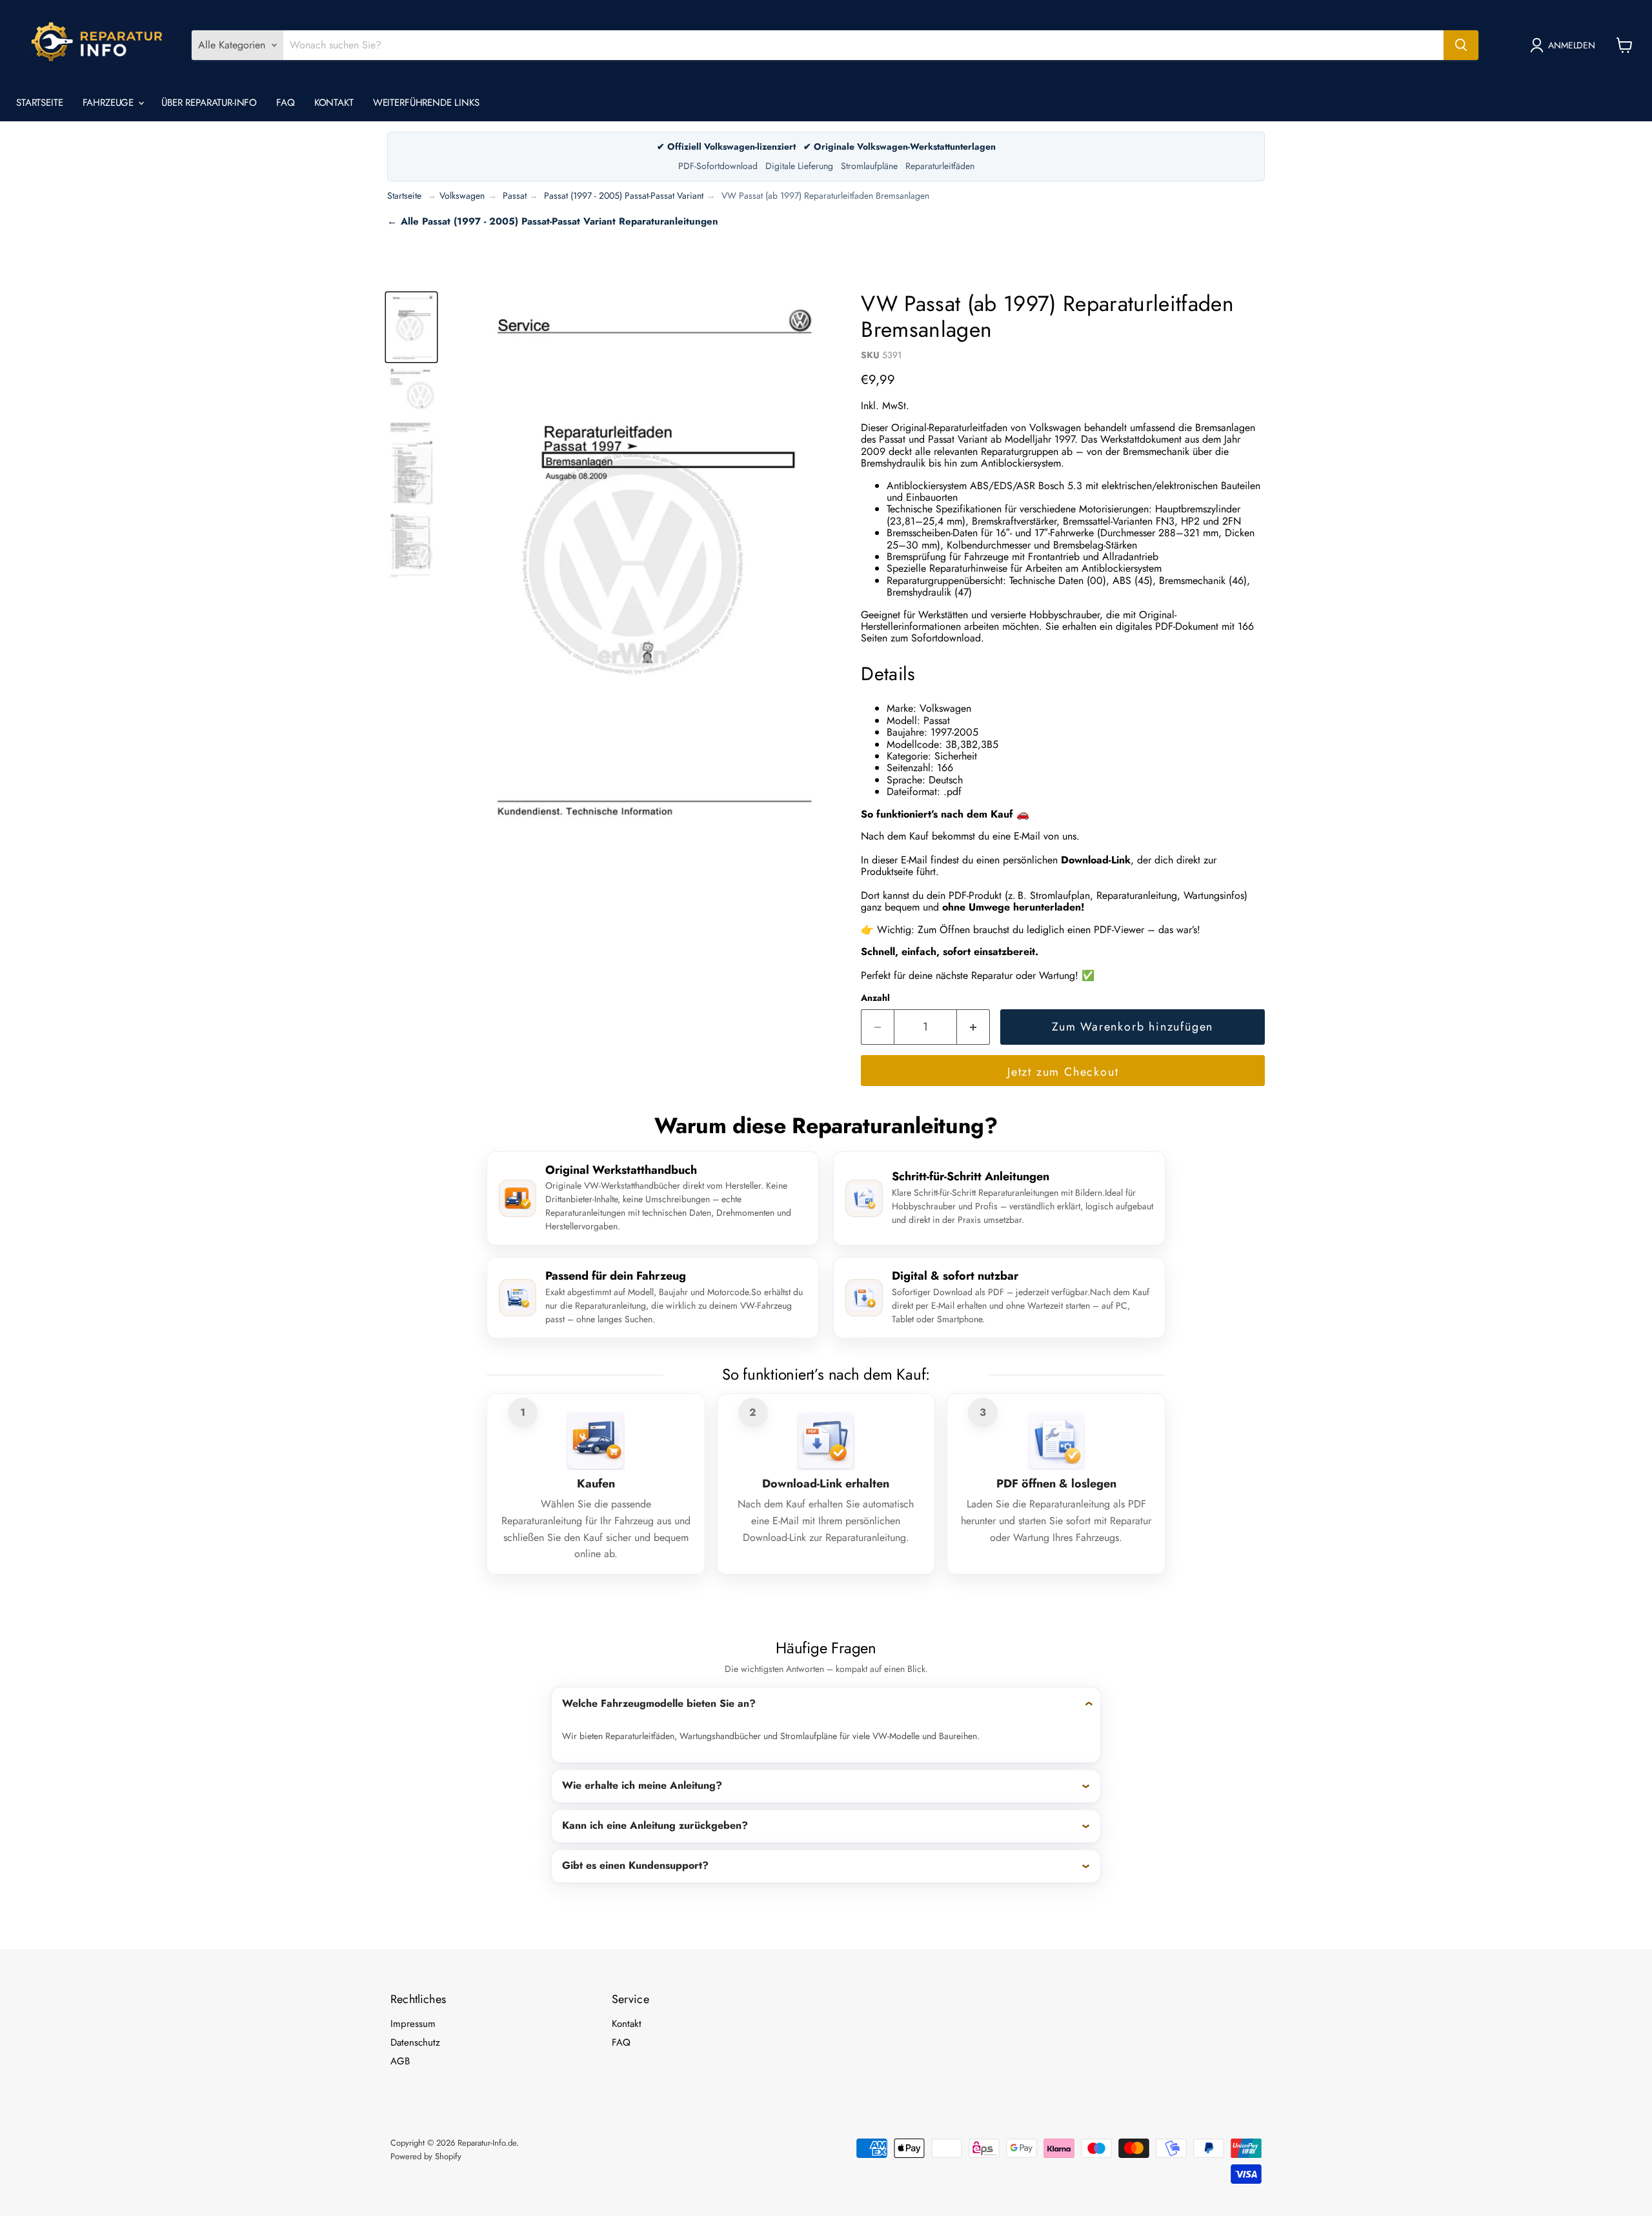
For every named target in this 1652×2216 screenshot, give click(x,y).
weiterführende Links (426, 103)
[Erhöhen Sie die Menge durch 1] (973, 1027)
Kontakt (334, 103)
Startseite (40, 103)
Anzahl (875, 998)
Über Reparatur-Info (209, 103)
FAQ (286, 103)
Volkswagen (462, 196)
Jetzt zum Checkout (1063, 1072)
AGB (400, 2061)
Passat (515, 196)
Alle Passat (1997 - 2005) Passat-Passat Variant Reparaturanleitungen (559, 221)
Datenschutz (415, 2042)
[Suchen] (1461, 45)
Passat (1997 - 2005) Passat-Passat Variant (624, 196)
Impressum (413, 2024)
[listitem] (826, 1725)
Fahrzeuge (110, 103)
